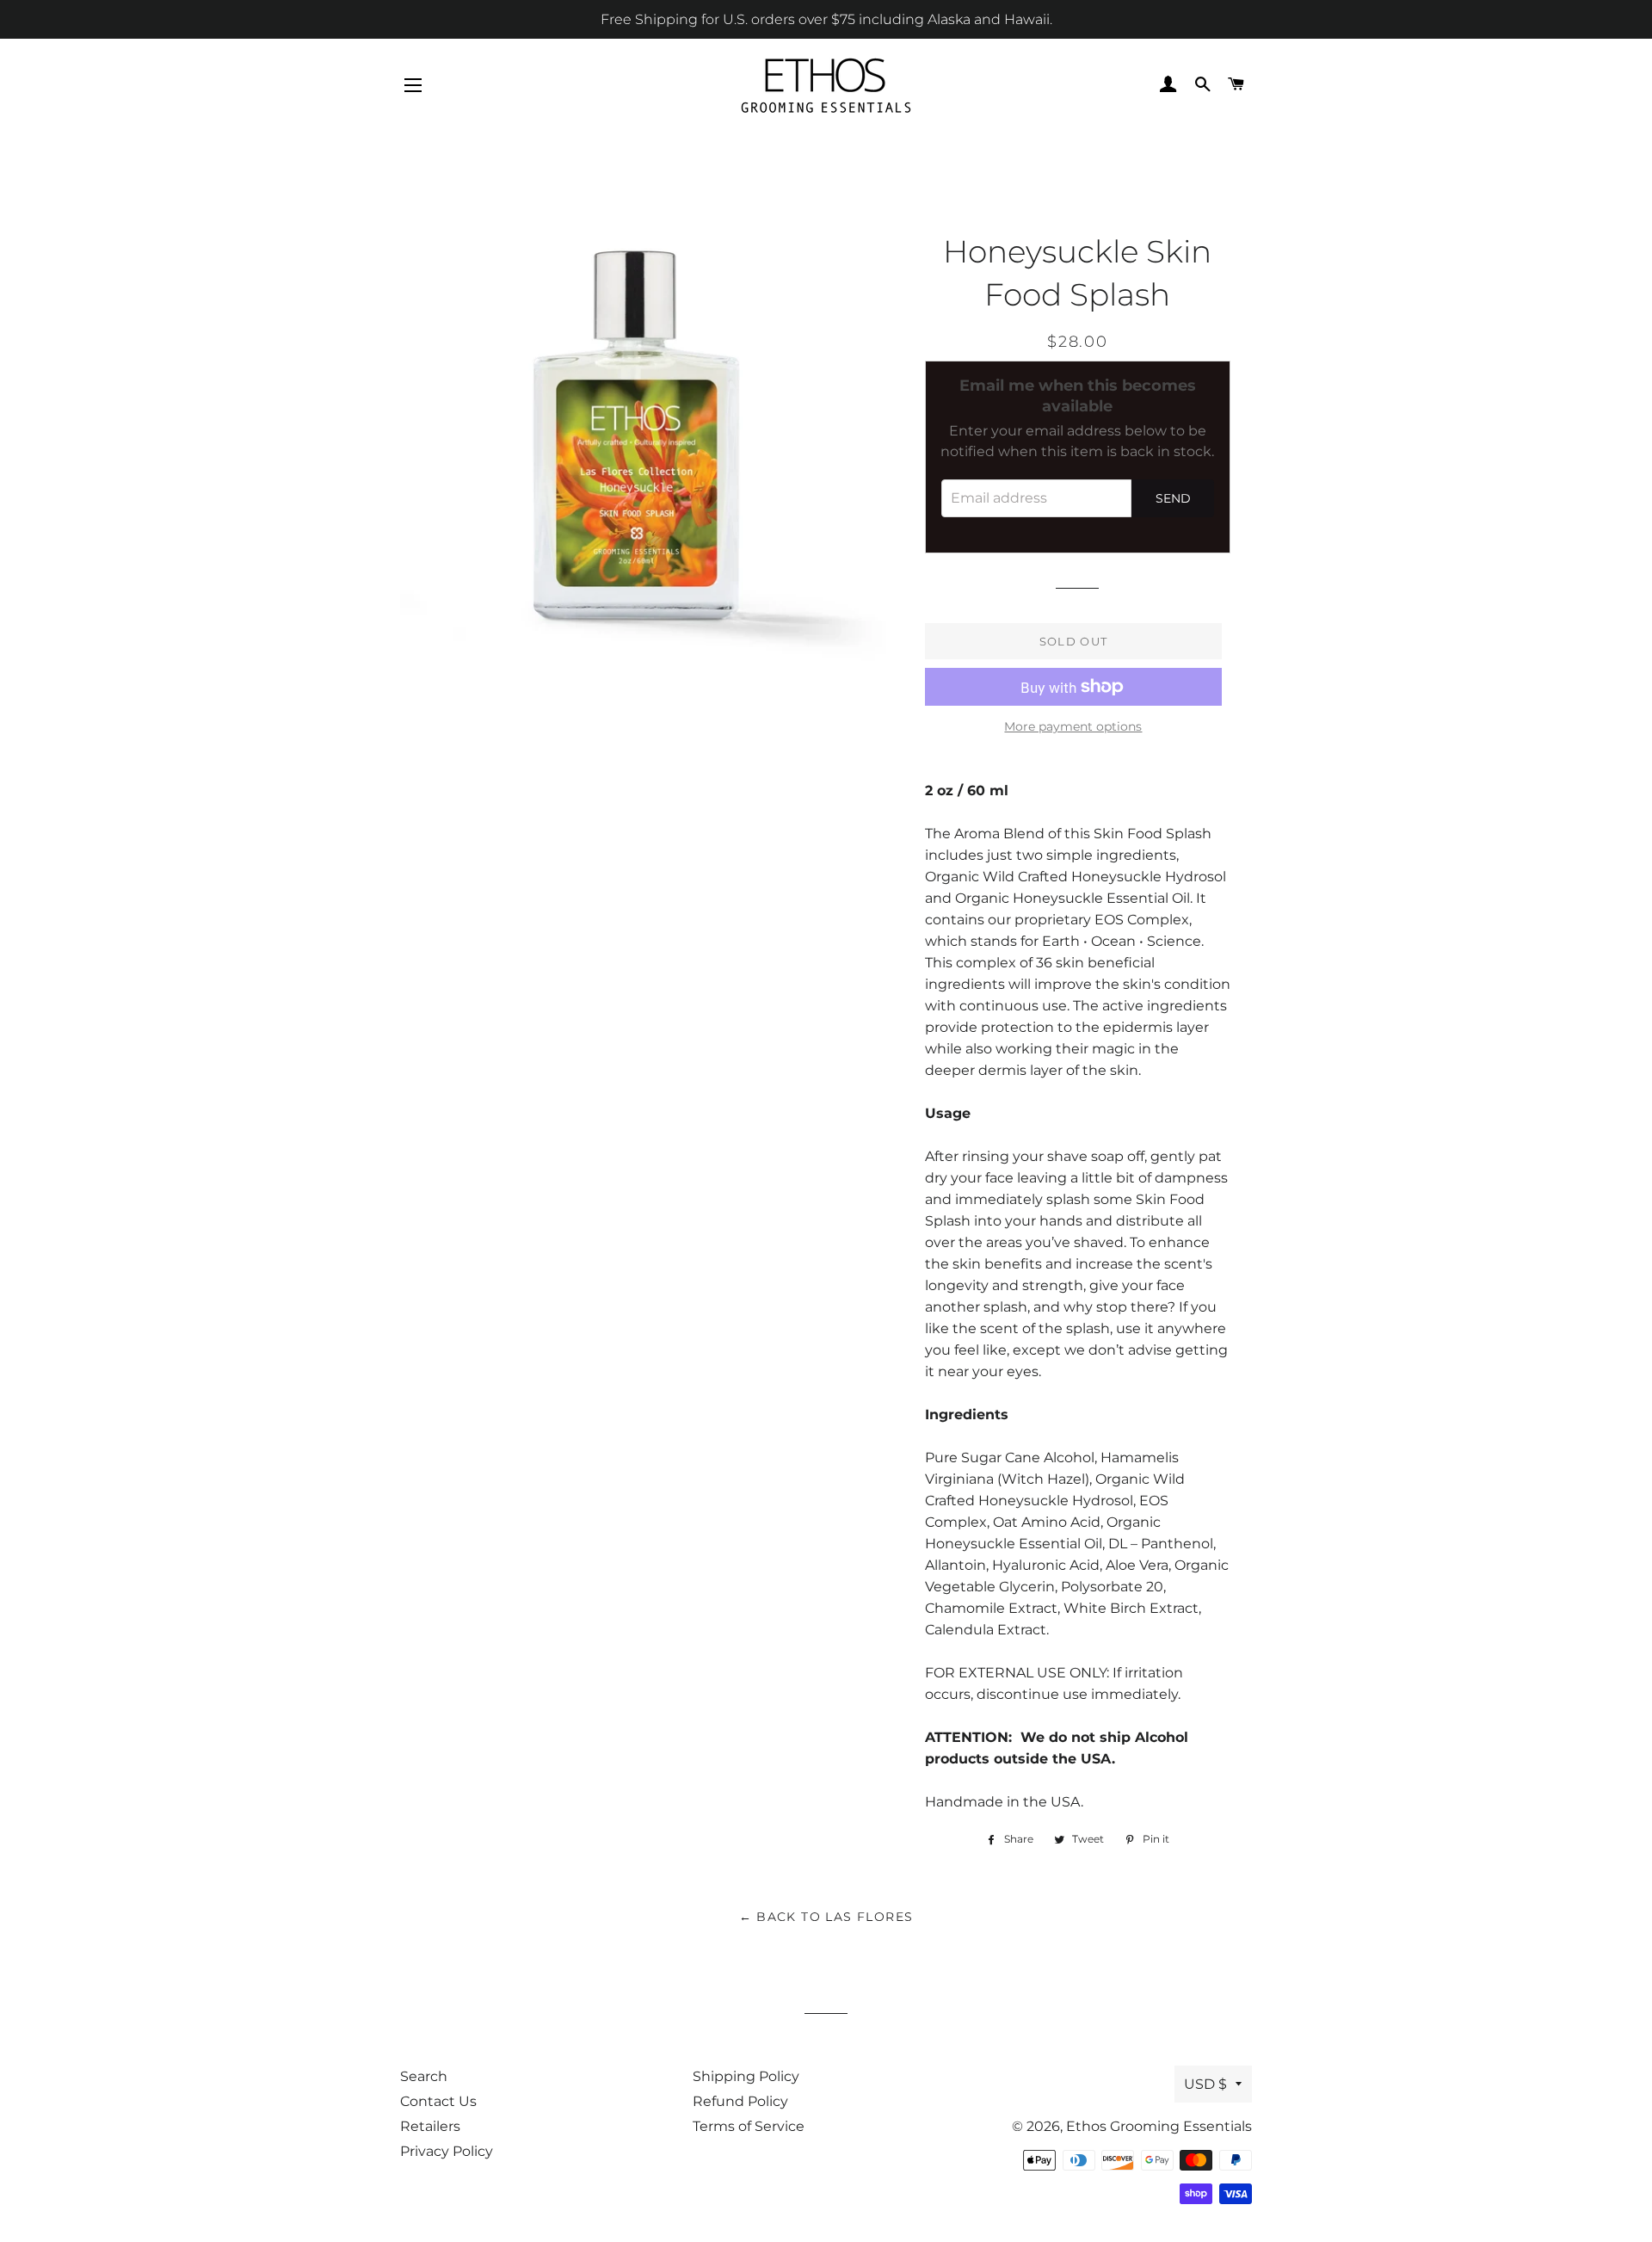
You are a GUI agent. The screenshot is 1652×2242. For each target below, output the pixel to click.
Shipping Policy (746, 2076)
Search (424, 2076)
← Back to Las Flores (826, 1917)
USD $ (1205, 2084)
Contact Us (438, 2101)
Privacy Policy (447, 2151)
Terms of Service (749, 2126)
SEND (1173, 498)
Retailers (430, 2126)
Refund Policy (740, 2101)
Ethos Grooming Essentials (1159, 2126)
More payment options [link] (1073, 726)
